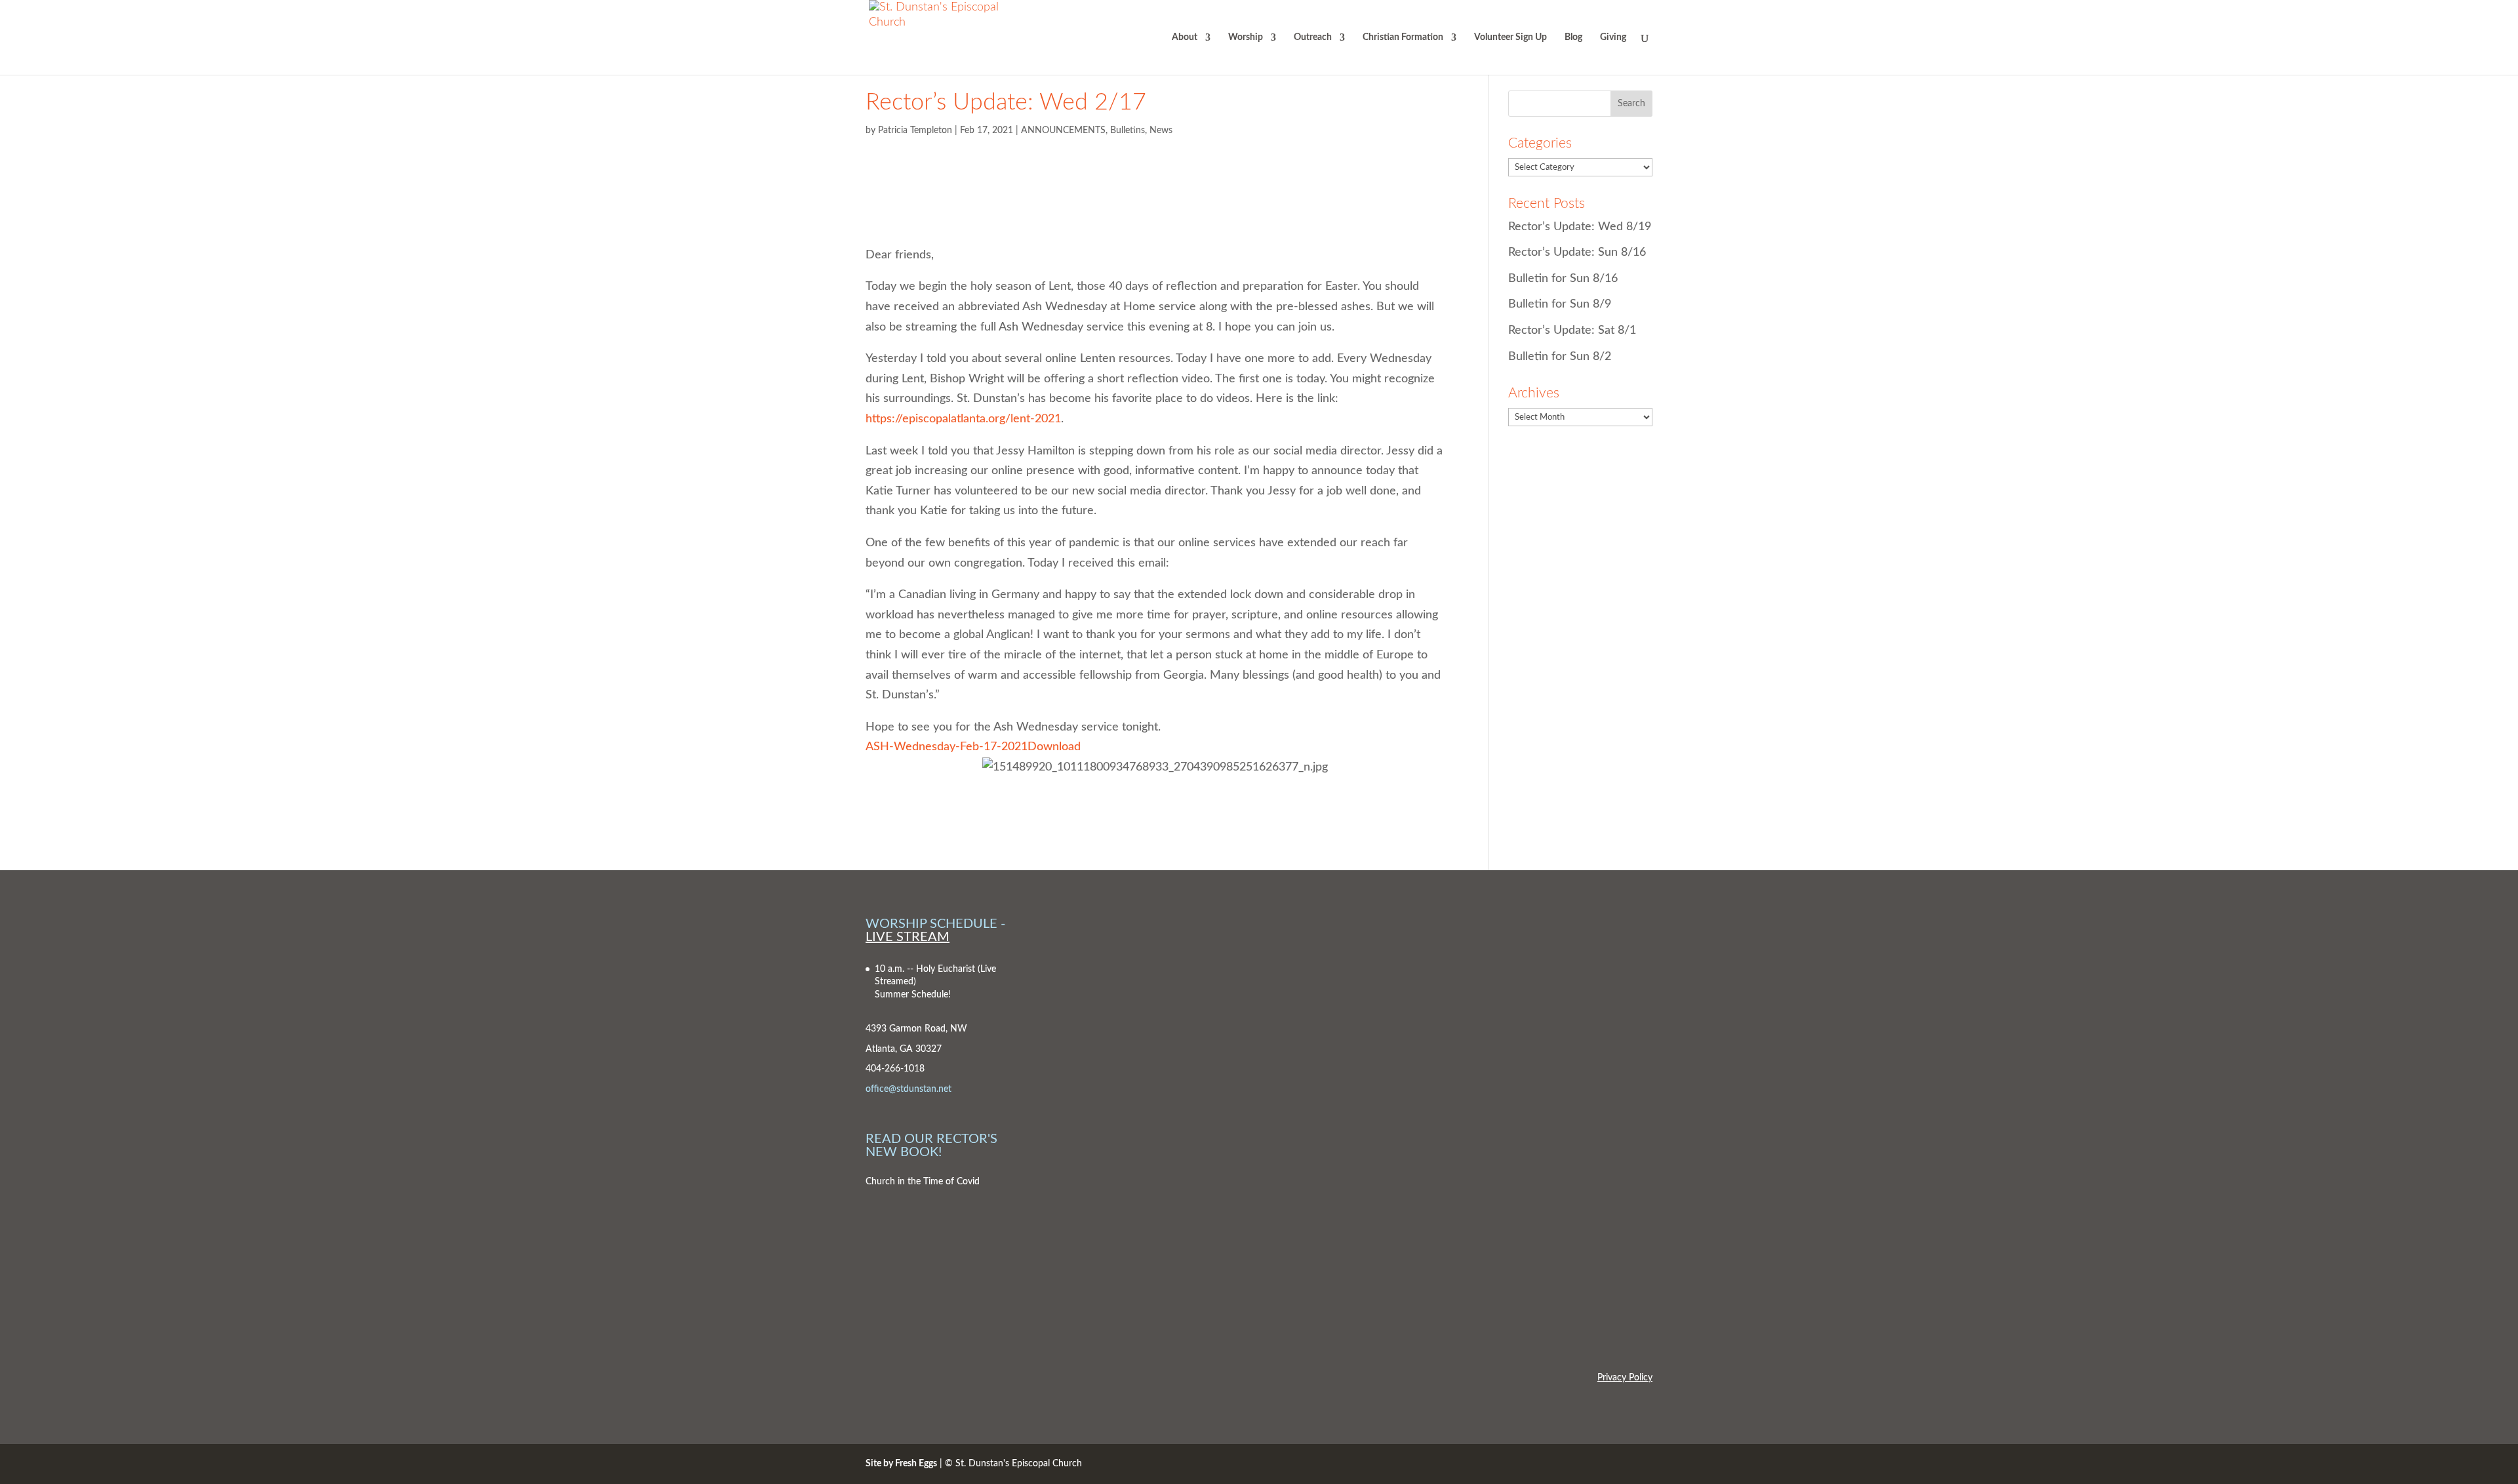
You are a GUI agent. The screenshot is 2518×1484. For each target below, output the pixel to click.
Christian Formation (1403, 37)
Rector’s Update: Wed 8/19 (1580, 227)
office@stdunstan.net (909, 1089)
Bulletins (1128, 130)
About (1185, 37)
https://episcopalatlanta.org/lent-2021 (963, 419)
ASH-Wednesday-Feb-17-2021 (947, 747)
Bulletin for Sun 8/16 (1563, 279)
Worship (1246, 37)
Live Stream (908, 937)
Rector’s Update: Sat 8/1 (1572, 331)
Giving (1613, 37)
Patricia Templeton (915, 130)
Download (1054, 747)
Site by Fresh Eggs (901, 1464)
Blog (1573, 37)
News (1161, 130)
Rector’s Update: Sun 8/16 (1577, 252)
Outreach (1313, 37)
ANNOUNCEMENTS (1063, 130)
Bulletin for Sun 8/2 (1560, 357)
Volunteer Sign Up (1510, 37)
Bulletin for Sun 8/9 (1560, 304)
